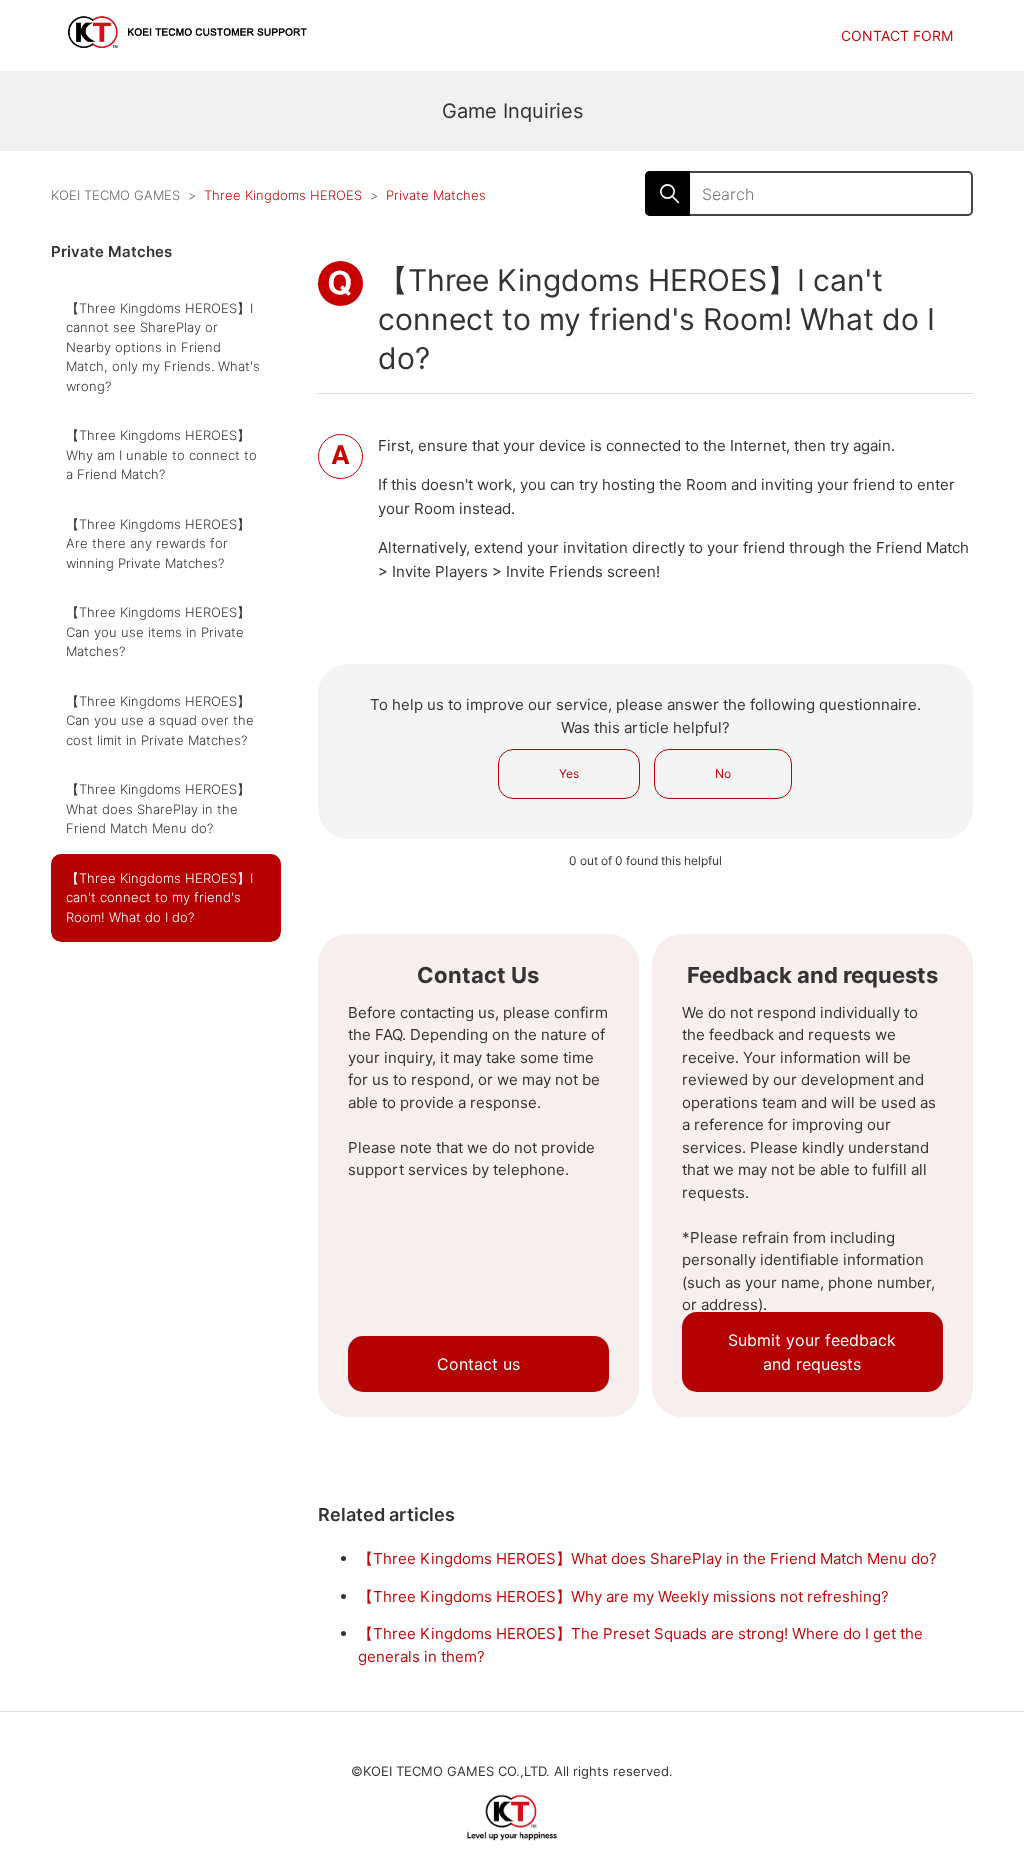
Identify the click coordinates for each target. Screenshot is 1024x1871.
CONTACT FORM (897, 35)
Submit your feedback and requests (812, 1352)
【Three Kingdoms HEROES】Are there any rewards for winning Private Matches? (158, 543)
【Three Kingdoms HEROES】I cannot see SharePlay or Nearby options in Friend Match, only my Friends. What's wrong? (163, 347)
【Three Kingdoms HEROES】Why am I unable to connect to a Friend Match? (161, 454)
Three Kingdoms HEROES (283, 195)
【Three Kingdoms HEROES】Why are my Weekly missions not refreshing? (623, 1596)
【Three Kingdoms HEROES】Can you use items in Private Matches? (158, 631)
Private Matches (436, 195)
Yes (569, 773)
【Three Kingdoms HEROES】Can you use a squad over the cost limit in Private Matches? (160, 720)
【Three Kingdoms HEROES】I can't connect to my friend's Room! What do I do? (159, 897)
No (723, 773)
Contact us (478, 1364)
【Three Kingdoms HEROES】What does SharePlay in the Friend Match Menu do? (158, 808)
